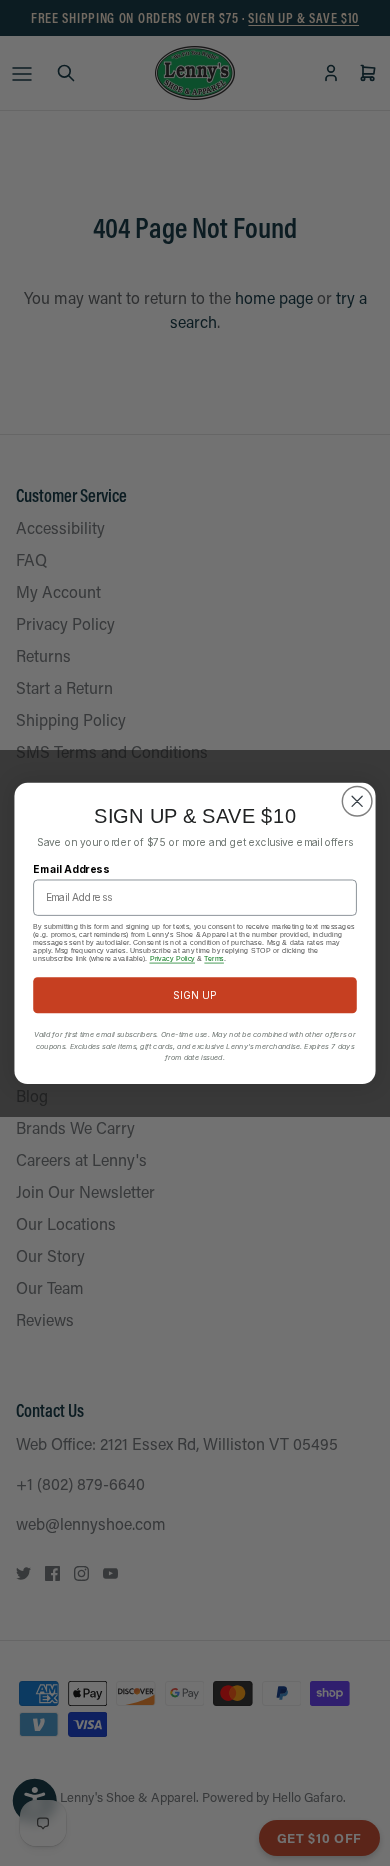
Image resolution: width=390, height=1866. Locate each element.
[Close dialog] (357, 800)
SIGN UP (195, 994)
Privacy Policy (173, 958)
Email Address (71, 868)
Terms (214, 958)
